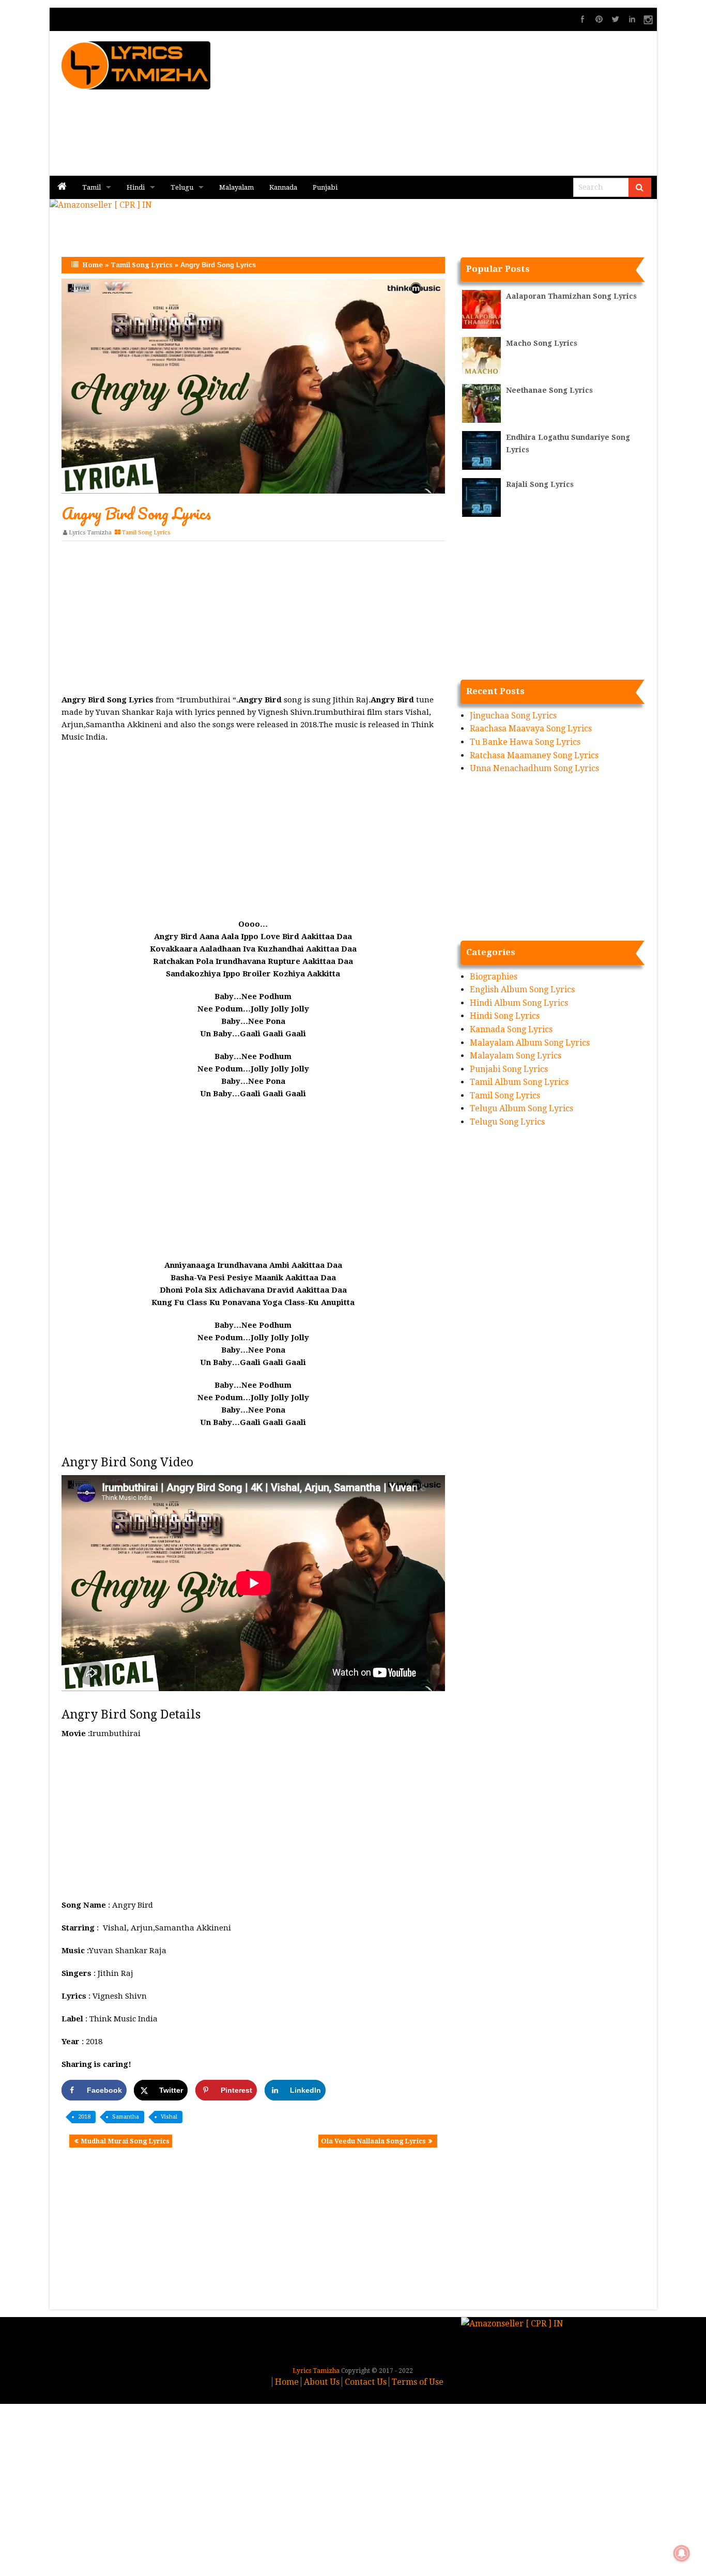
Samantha (126, 2117)
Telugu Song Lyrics (507, 1122)
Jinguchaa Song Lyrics (513, 716)
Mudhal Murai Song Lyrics (125, 2141)
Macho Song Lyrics (542, 343)
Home (93, 265)
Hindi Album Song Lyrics (519, 1003)
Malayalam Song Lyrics (516, 1056)
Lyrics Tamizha (90, 533)
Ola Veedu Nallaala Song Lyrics (373, 2141)
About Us (322, 2382)
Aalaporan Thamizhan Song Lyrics (571, 296)
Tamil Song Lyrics (142, 265)
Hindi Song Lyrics (505, 1016)
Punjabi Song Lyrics (509, 1069)
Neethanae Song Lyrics (549, 390)
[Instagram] (649, 19)
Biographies (494, 977)
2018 (84, 2117)
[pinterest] (599, 19)
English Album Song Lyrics (522, 990)
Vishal (169, 2117)
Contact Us (366, 2382)
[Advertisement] (478, 103)
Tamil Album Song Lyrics (519, 1082)
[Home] (62, 187)
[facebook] (582, 19)
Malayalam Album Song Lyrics (530, 1043)
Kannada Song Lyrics (511, 1029)
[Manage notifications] (682, 2553)
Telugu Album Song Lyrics (521, 1108)
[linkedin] (632, 19)
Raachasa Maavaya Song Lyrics (531, 729)
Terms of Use (418, 2382)
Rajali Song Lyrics (540, 484)
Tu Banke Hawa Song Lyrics (525, 742)
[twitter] (616, 19)
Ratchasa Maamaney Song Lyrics (534, 755)
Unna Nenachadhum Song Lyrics (534, 768)
